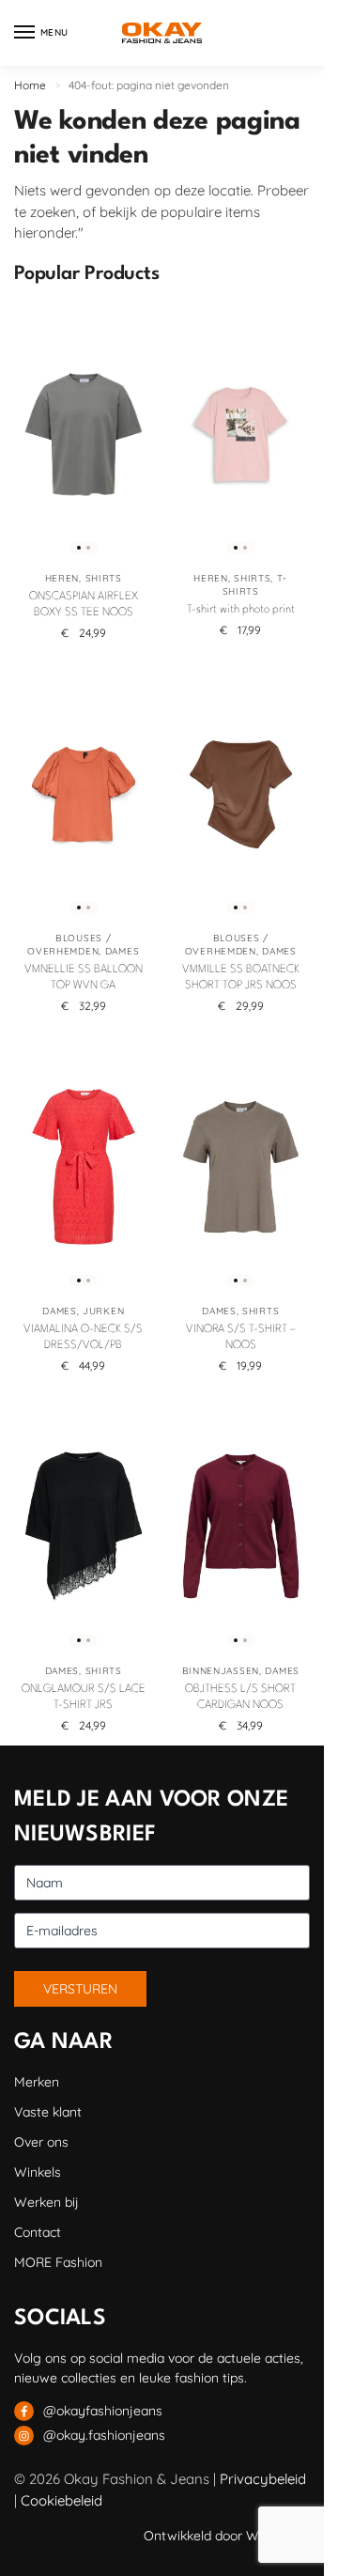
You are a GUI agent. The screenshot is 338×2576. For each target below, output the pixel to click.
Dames (123, 951)
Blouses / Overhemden (69, 945)
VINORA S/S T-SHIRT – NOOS (241, 1337)
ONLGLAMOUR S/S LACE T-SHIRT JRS (84, 1697)
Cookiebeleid (61, 2500)
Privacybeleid (263, 2479)
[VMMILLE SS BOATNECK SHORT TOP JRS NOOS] (241, 794)
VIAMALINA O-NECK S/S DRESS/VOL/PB (83, 1337)
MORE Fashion (58, 2262)
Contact (38, 2232)
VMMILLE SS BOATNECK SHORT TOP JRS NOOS (241, 978)
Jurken (103, 1311)
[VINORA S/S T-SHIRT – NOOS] (241, 1167)
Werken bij (46, 2202)
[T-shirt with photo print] (241, 434)
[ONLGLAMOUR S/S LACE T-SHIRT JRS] (84, 1527)
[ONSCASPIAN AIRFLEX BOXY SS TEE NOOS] (84, 434)
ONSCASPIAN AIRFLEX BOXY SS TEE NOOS (84, 605)
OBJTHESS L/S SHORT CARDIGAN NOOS (240, 1697)
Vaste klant (48, 2112)
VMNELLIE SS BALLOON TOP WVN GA (84, 978)
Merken (37, 2082)
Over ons (41, 2142)
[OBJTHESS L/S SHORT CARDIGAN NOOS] (241, 1527)
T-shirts (255, 585)
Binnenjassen (221, 1671)
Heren (62, 578)
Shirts (104, 578)
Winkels (38, 2172)
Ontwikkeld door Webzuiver (227, 2536)
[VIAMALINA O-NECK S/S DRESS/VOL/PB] (84, 1167)
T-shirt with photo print (241, 610)
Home (30, 85)
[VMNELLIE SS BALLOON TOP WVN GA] (84, 794)
